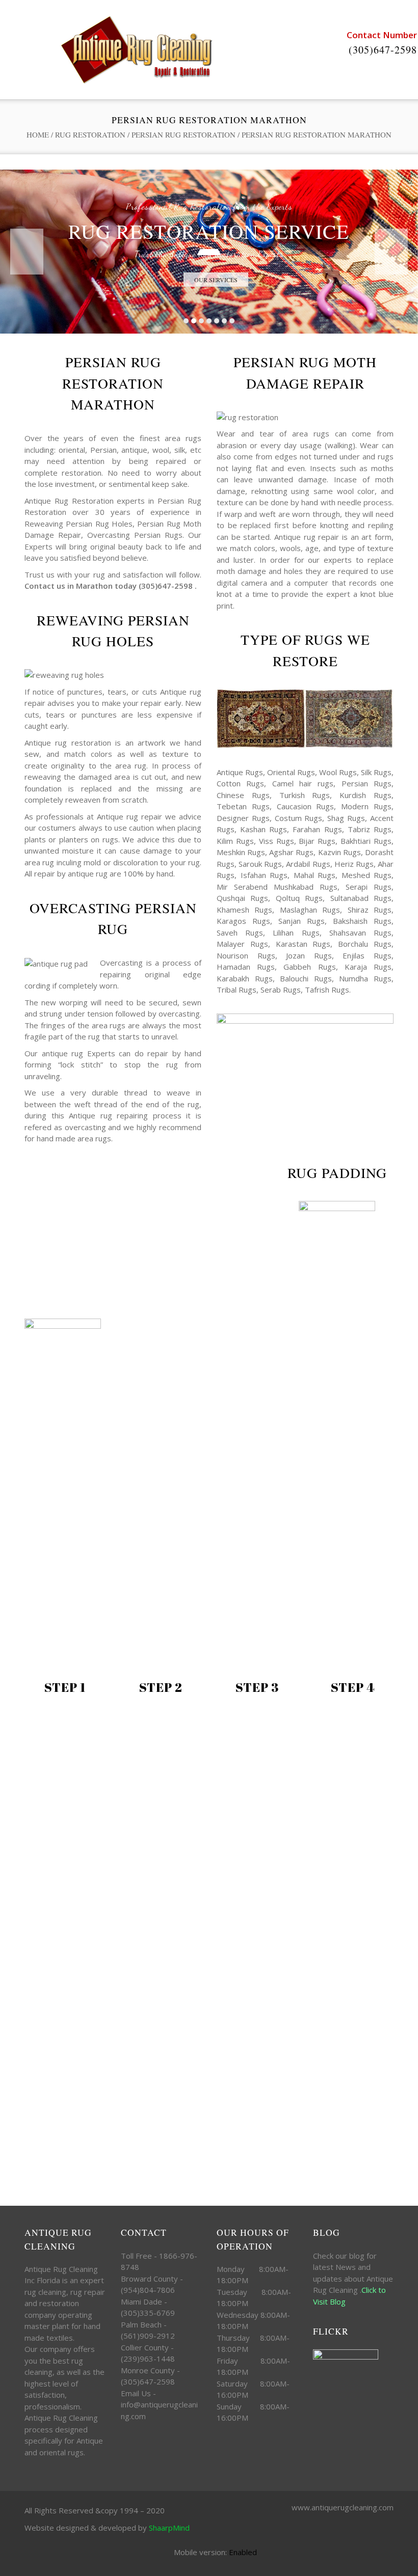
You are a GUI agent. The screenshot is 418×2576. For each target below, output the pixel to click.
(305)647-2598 (383, 50)
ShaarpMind (169, 2528)
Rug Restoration (90, 134)
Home (38, 134)
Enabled (243, 2552)
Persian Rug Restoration (184, 134)
